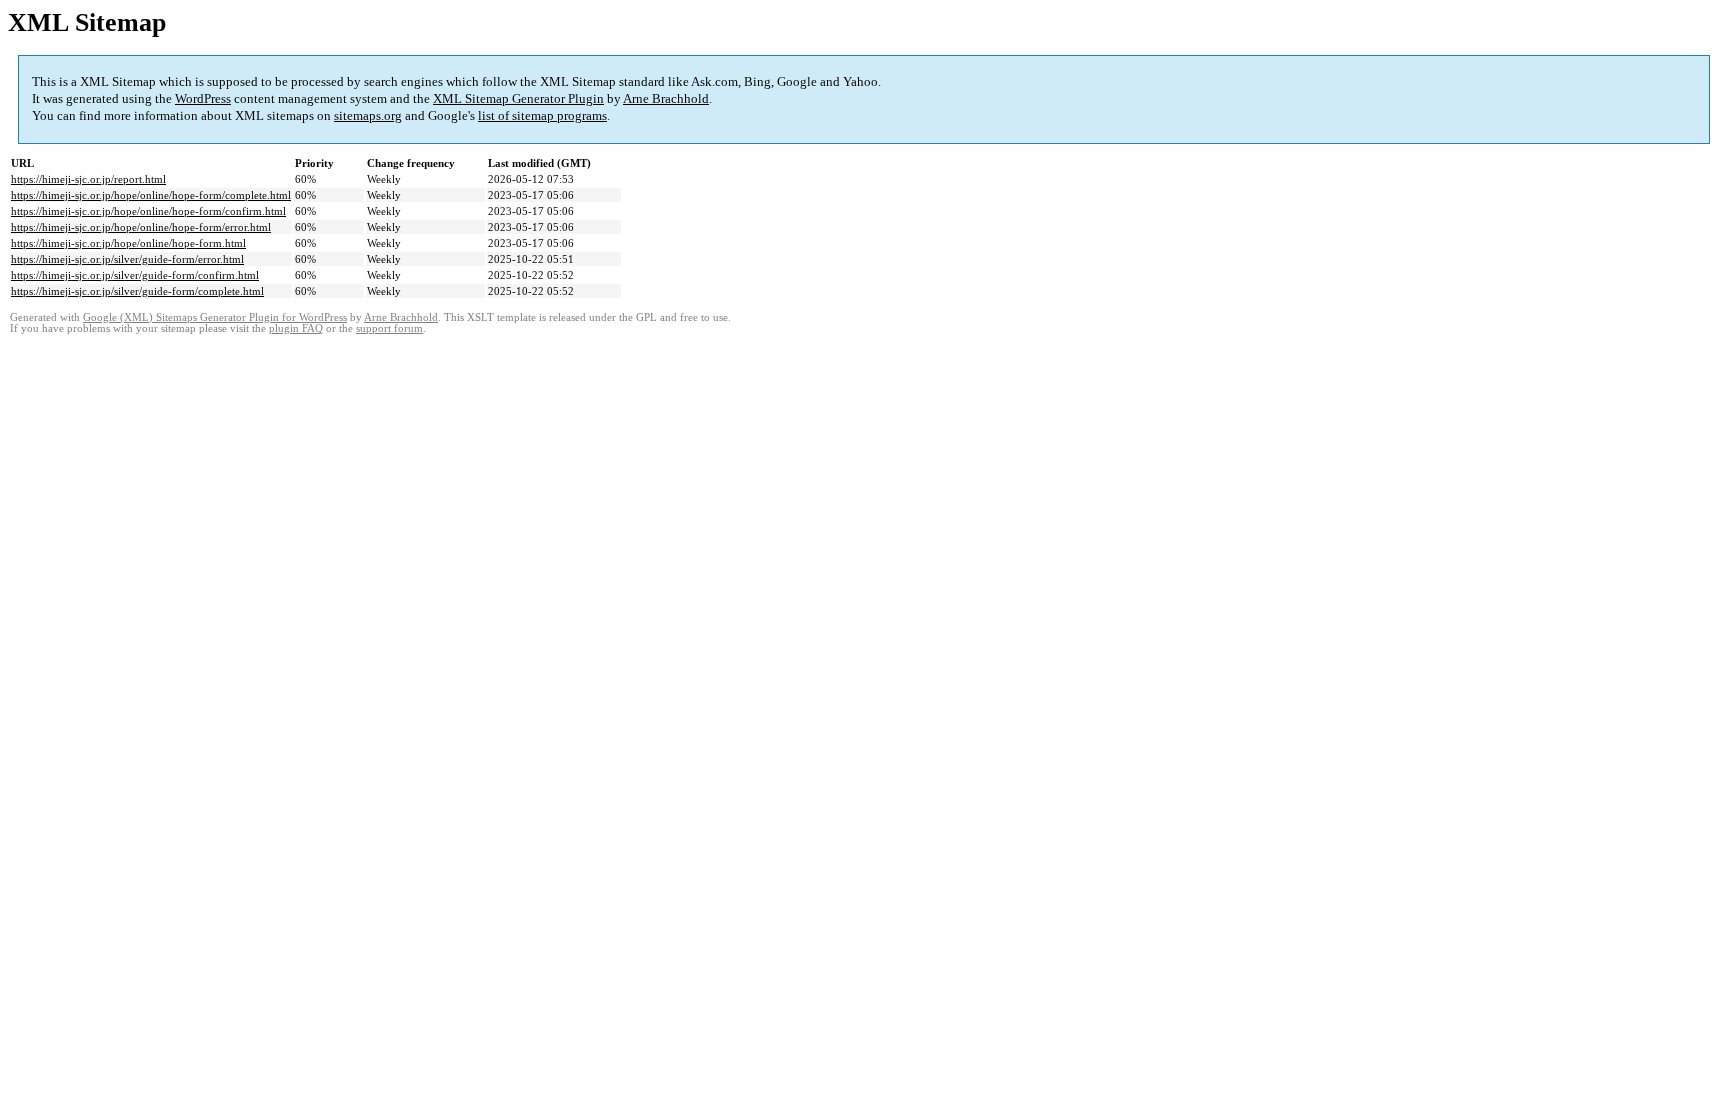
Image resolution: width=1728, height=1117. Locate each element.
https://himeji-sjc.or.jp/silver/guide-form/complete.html (137, 291)
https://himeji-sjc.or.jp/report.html (88, 179)
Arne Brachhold (666, 98)
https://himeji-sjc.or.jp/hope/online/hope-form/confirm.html (148, 211)
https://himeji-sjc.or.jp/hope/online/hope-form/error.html (141, 227)
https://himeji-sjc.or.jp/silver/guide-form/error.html (127, 259)
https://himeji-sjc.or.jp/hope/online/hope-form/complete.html (151, 195)
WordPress (203, 98)
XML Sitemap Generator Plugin (518, 98)
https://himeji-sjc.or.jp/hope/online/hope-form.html (128, 243)
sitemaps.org (368, 115)
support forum (389, 328)
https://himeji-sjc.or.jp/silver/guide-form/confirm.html (135, 275)
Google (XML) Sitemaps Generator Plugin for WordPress (215, 317)
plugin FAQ (296, 328)
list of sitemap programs (542, 115)
